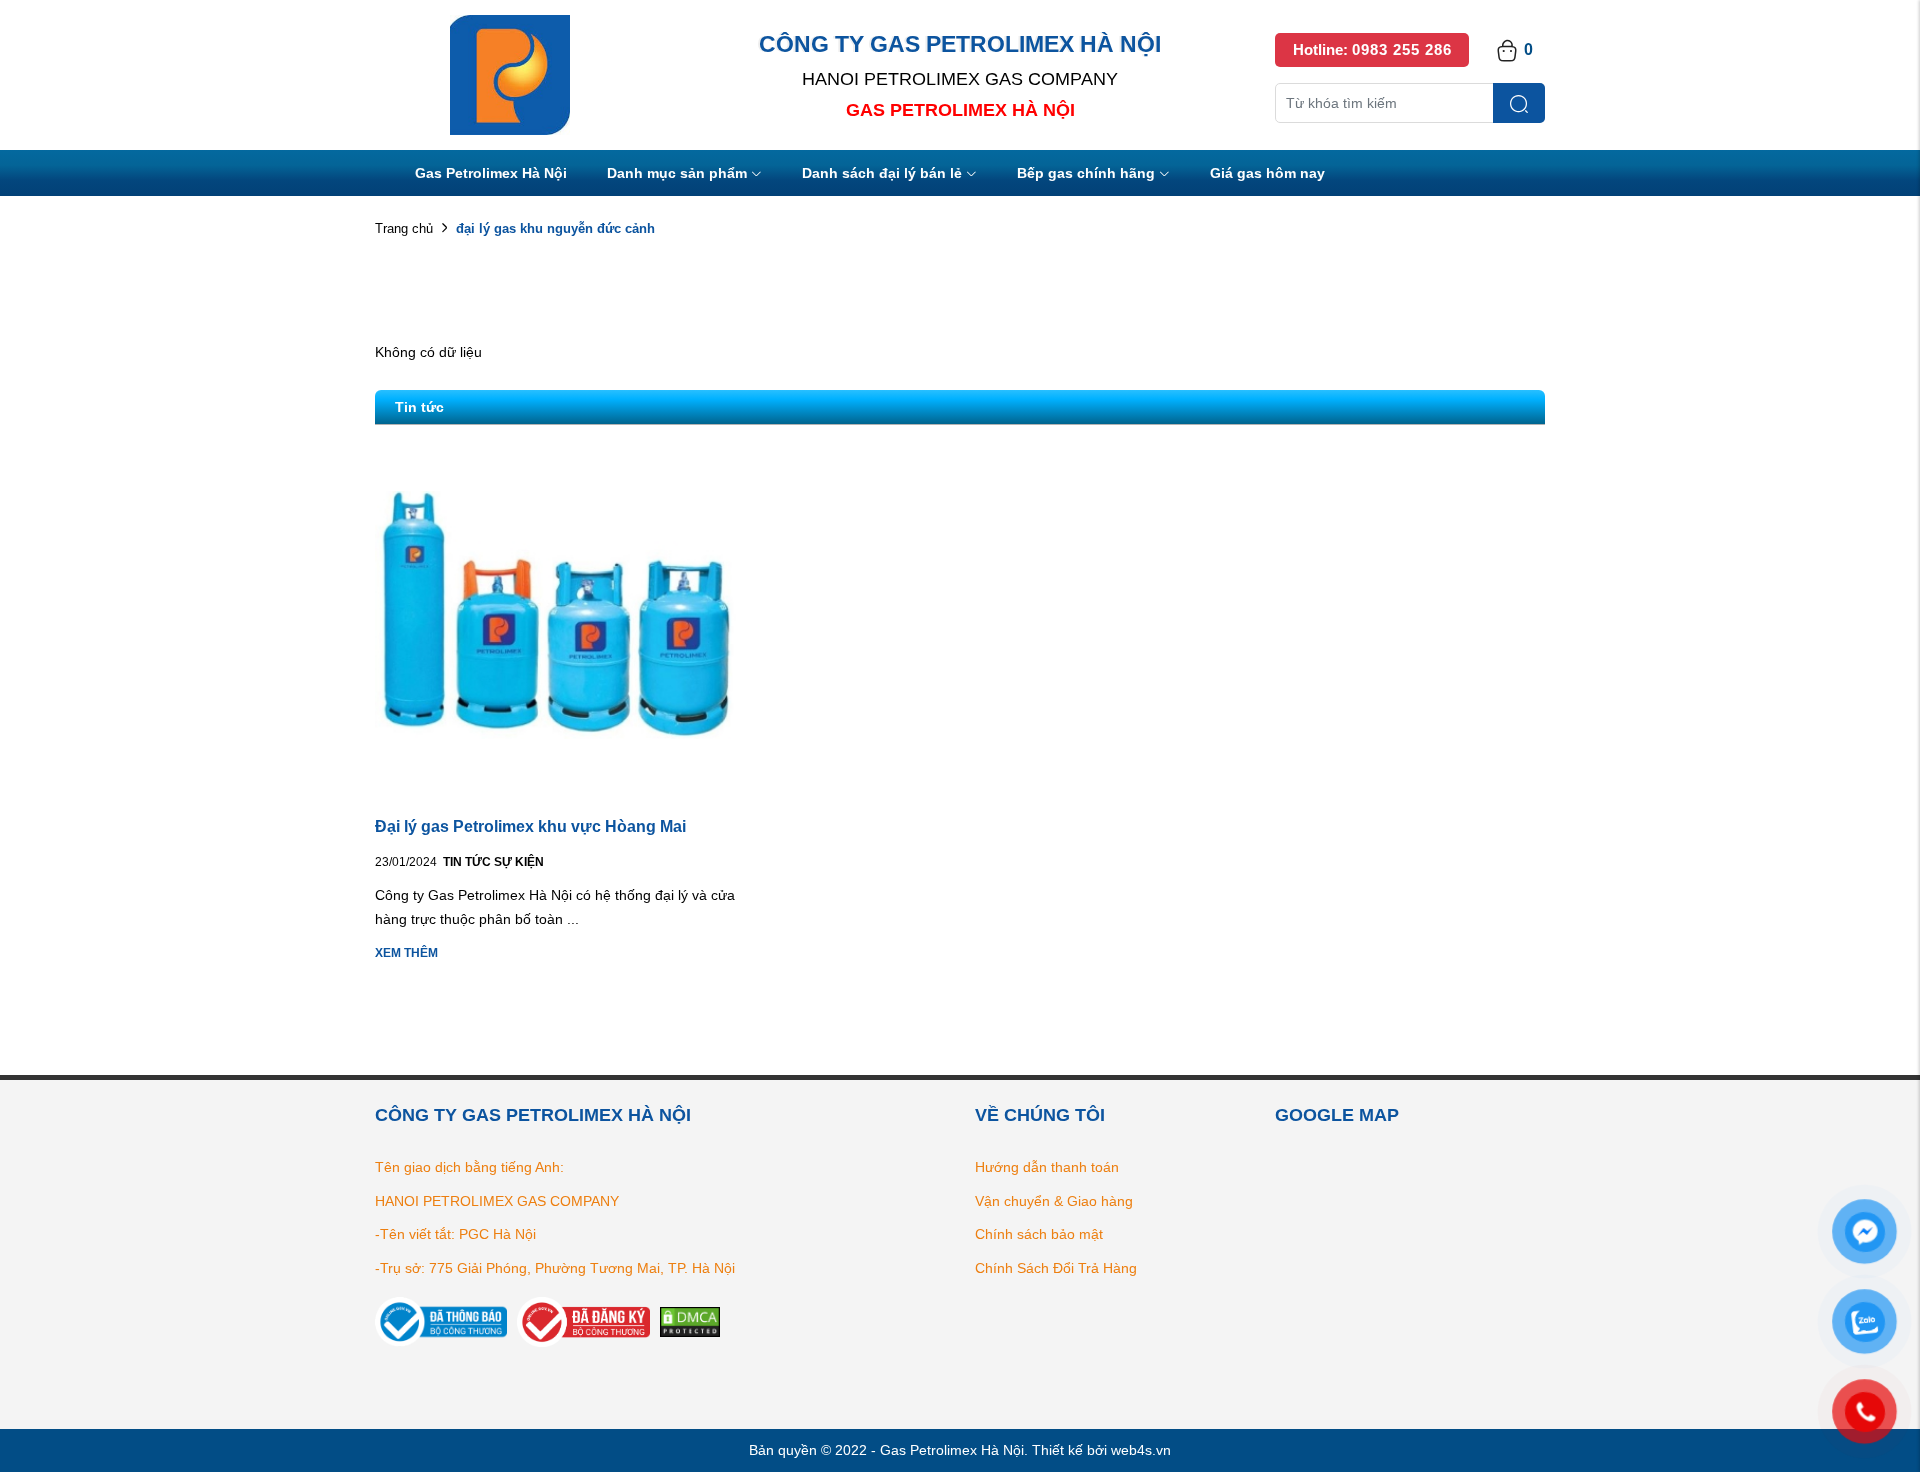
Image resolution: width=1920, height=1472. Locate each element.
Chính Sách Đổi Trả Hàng (1056, 1268)
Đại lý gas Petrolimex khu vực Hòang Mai (530, 826)
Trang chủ (404, 228)
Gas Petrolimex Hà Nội (491, 173)
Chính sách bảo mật (1039, 1234)
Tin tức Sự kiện (493, 862)
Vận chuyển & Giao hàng (1054, 1201)
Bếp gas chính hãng (1086, 173)
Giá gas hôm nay (1267, 173)
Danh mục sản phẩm (677, 173)
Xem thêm (406, 953)
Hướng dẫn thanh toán (1047, 1167)
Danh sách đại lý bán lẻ (882, 173)
